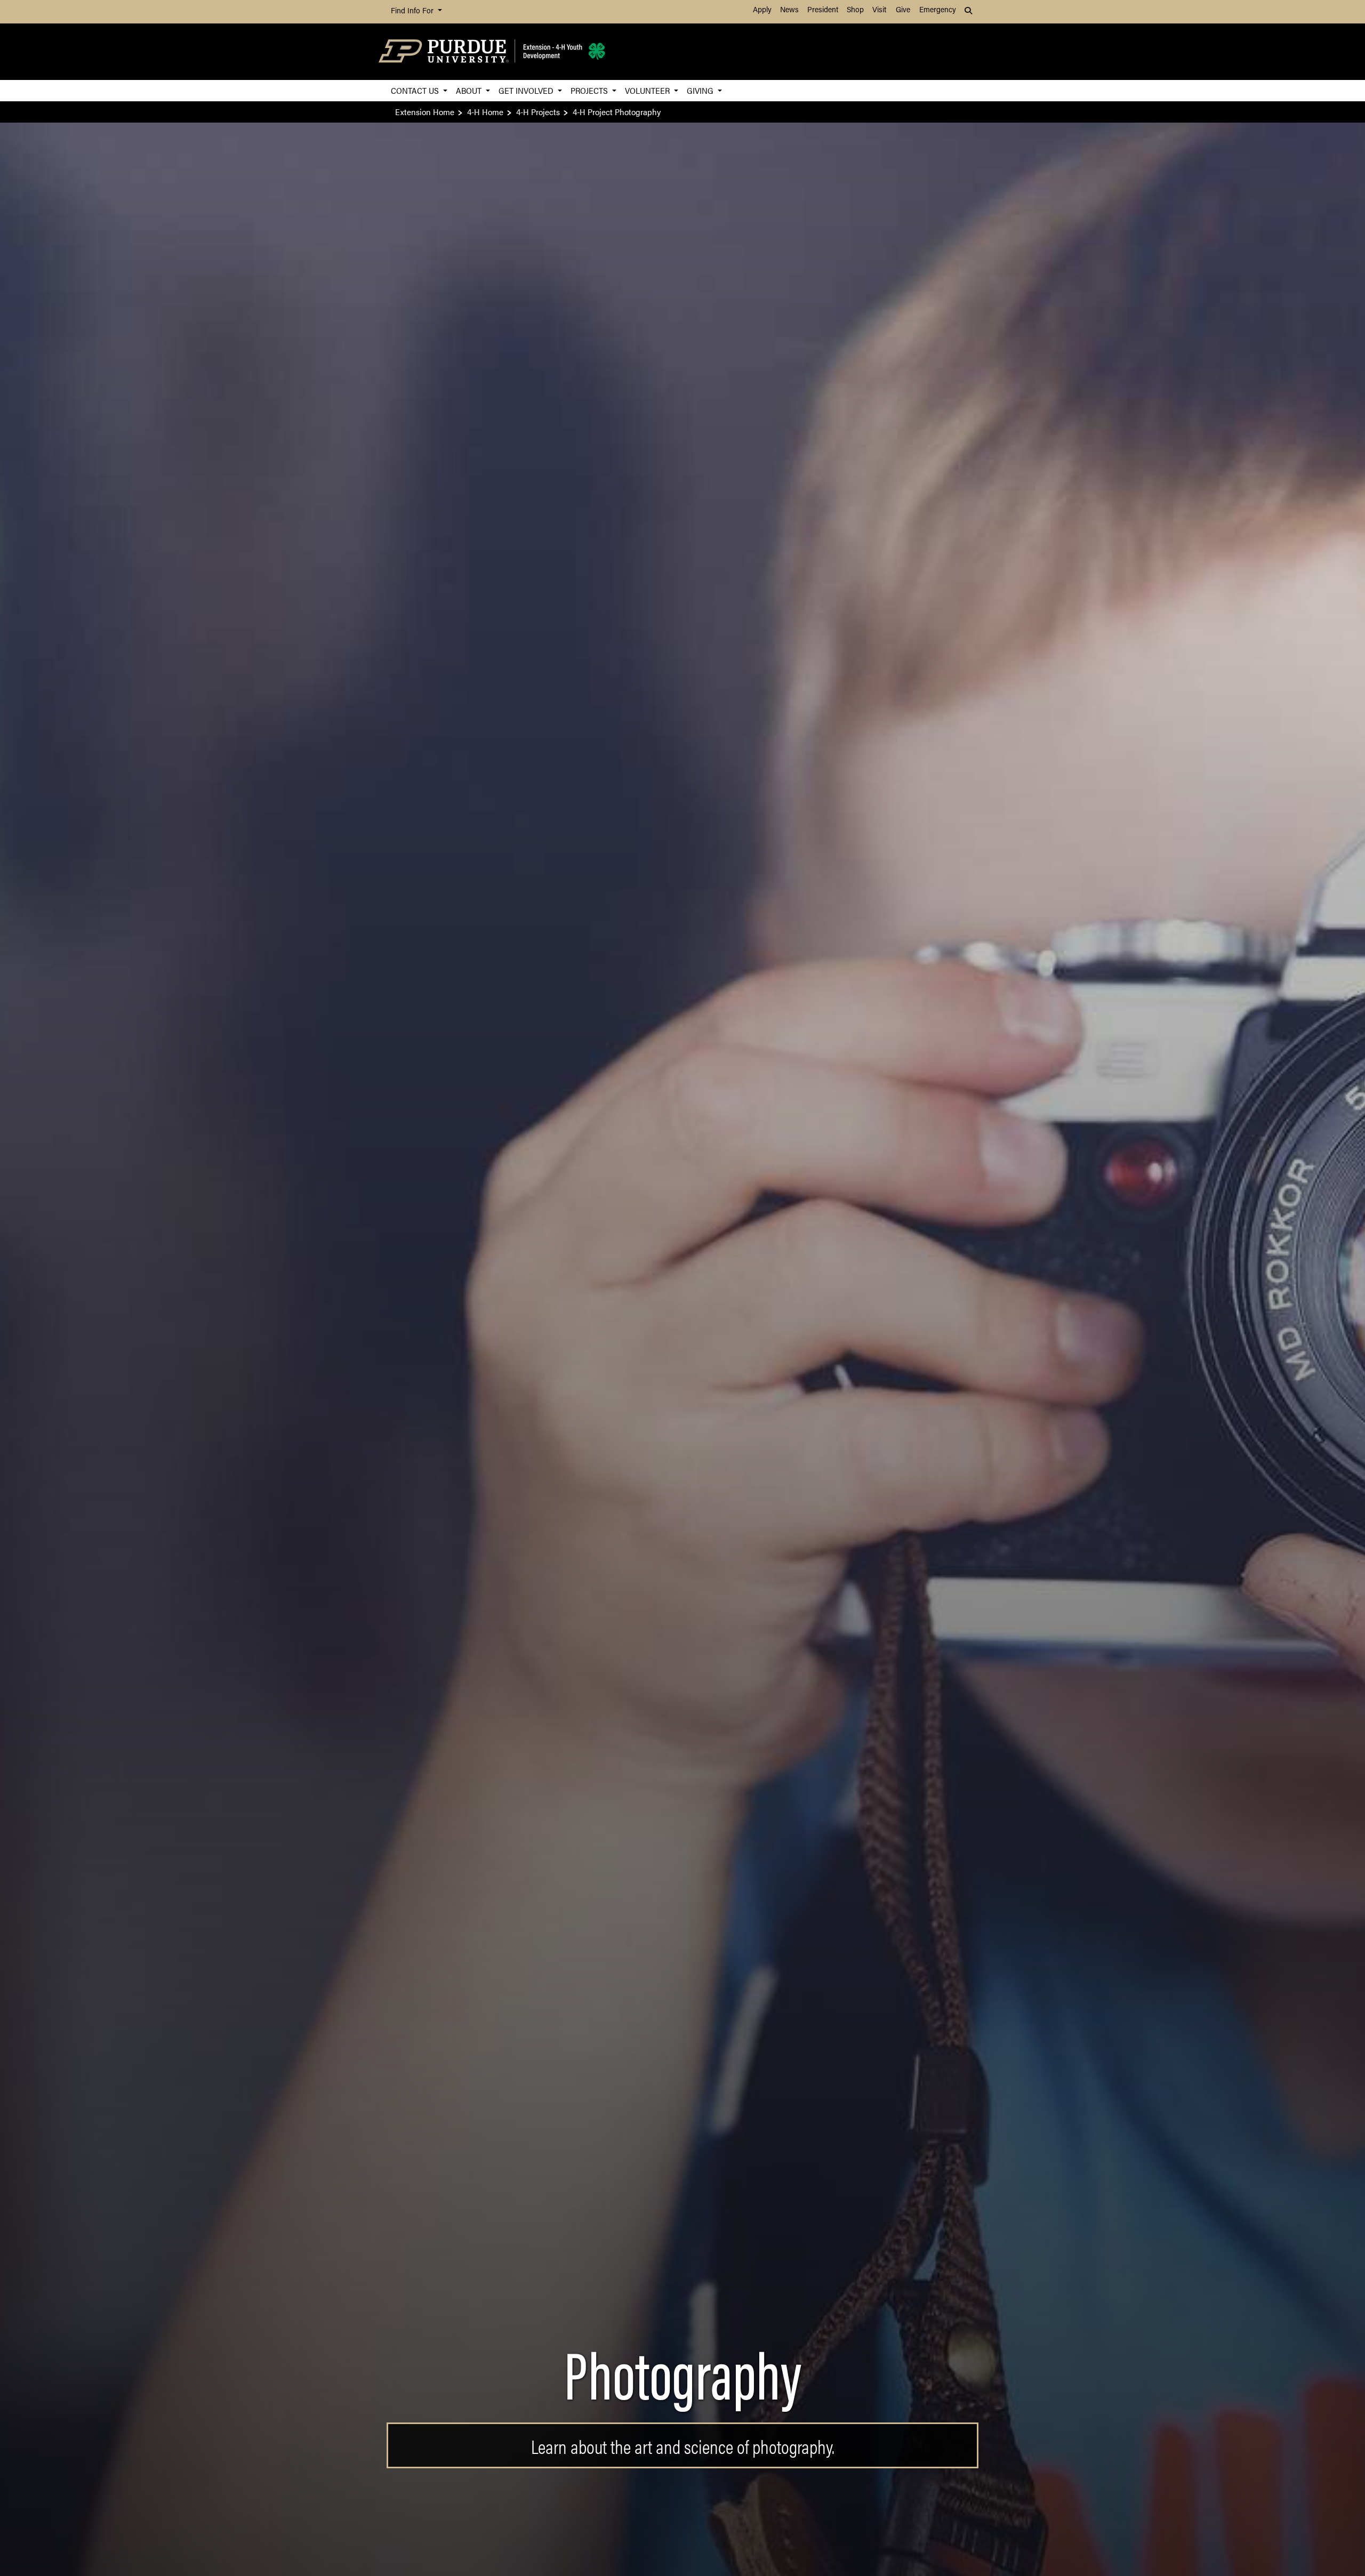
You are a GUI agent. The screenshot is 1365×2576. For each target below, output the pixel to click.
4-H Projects (538, 112)
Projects (590, 90)
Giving (701, 90)
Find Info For (413, 11)
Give (903, 10)
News (789, 10)
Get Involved (527, 90)
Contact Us (416, 90)
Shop (855, 10)
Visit (879, 10)
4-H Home (485, 112)
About (470, 90)
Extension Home (425, 112)
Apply (762, 10)
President (823, 10)
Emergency (938, 10)
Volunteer (648, 90)
